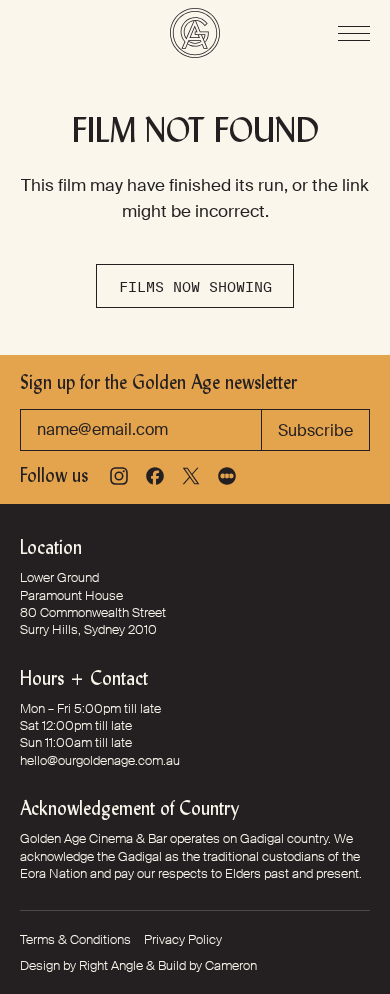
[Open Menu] (354, 33)
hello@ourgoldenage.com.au (100, 760)
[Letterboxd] (227, 476)
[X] (191, 476)
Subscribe (315, 430)
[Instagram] (119, 476)
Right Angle (111, 965)
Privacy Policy (183, 939)
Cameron (231, 965)
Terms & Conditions (75, 939)
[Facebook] (155, 476)
